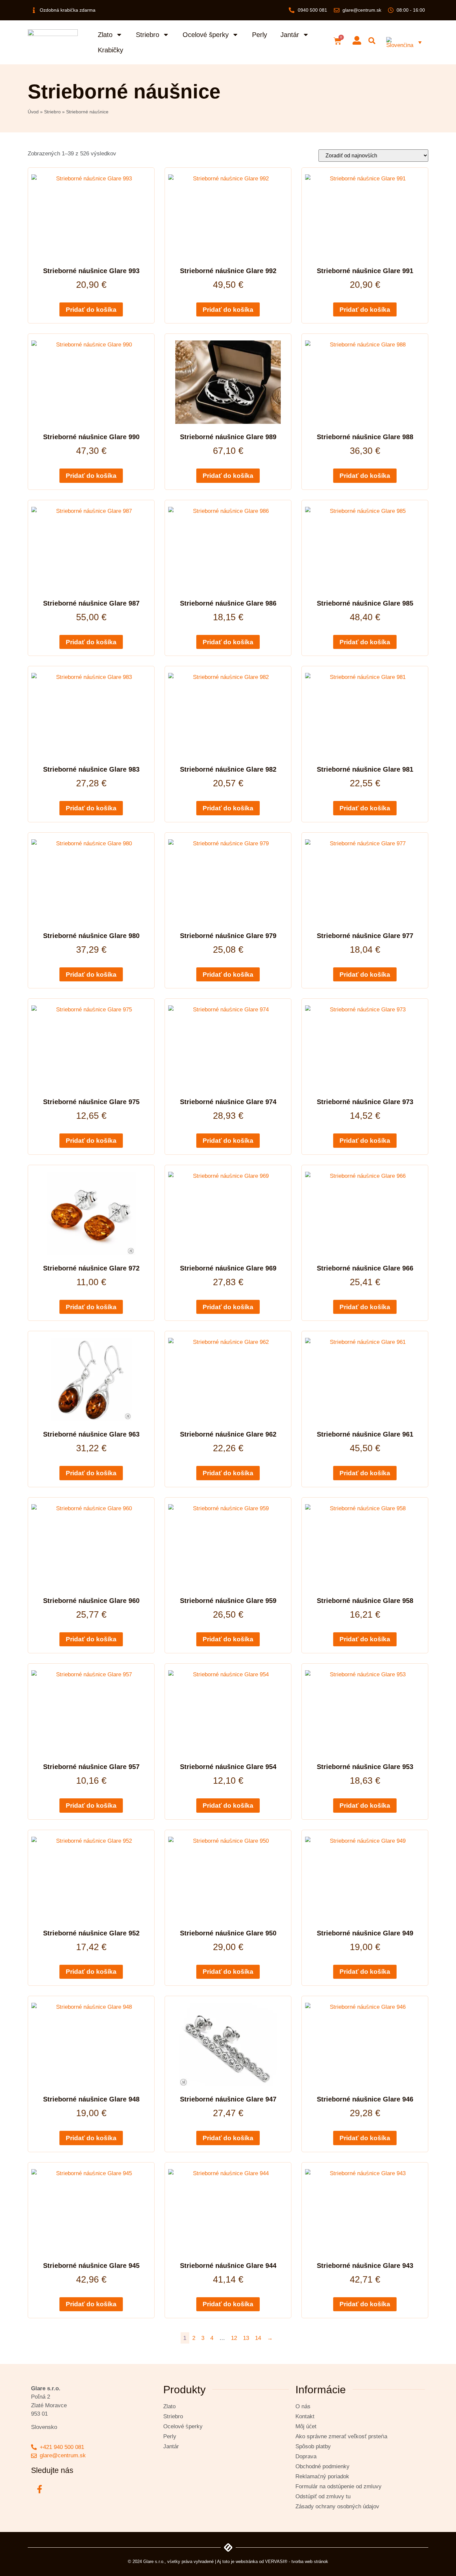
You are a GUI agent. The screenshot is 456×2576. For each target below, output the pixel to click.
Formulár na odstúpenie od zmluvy (338, 2486)
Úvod (33, 112)
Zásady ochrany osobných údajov (337, 2506)
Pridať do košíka (91, 310)
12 (234, 2338)
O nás (303, 2406)
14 (258, 2338)
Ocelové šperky (206, 35)
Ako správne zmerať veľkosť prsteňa (341, 2436)
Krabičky (110, 50)
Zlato (105, 35)
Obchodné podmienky (322, 2466)
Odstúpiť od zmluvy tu (323, 2496)
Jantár (290, 35)
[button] (372, 41)
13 (246, 2338)
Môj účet (306, 2426)
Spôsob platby (313, 2446)
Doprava (306, 2456)
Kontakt (305, 2416)
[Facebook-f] (39, 2489)
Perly (260, 35)
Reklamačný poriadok (322, 2476)
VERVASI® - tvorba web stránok (297, 2561)
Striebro (148, 35)
